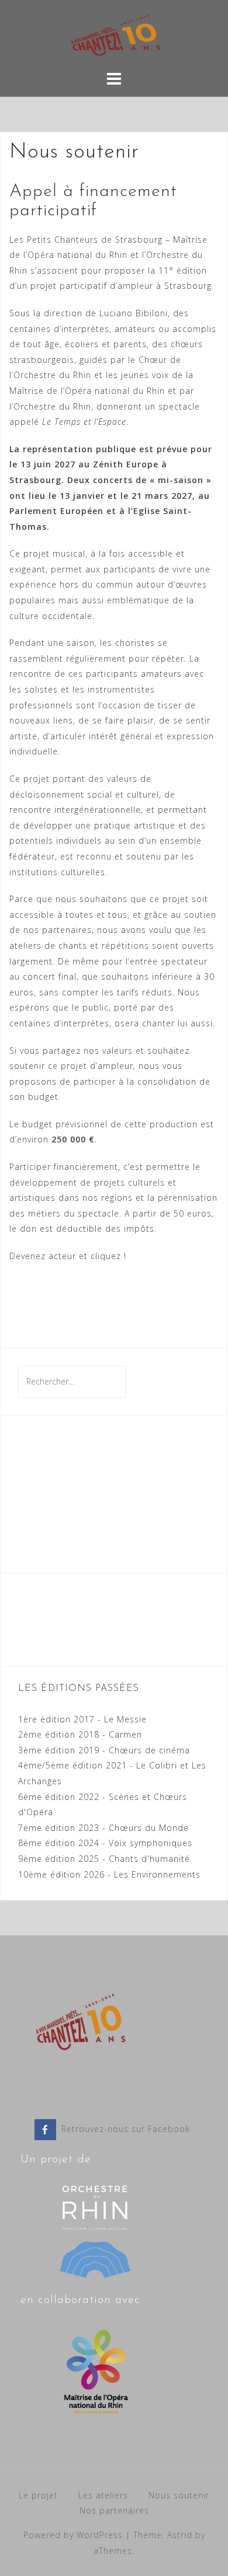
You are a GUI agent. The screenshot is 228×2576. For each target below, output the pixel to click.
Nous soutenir (179, 2495)
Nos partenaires (114, 2510)
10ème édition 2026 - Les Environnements (109, 1874)
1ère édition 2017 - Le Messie (82, 1719)
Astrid (180, 2535)
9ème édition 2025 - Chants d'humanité (104, 1859)
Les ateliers (103, 2495)
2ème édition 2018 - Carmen (80, 1734)
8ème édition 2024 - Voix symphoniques (105, 1843)
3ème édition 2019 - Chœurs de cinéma (104, 1750)
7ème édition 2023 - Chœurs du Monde (103, 1828)
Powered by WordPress (73, 2535)
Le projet (38, 2495)
